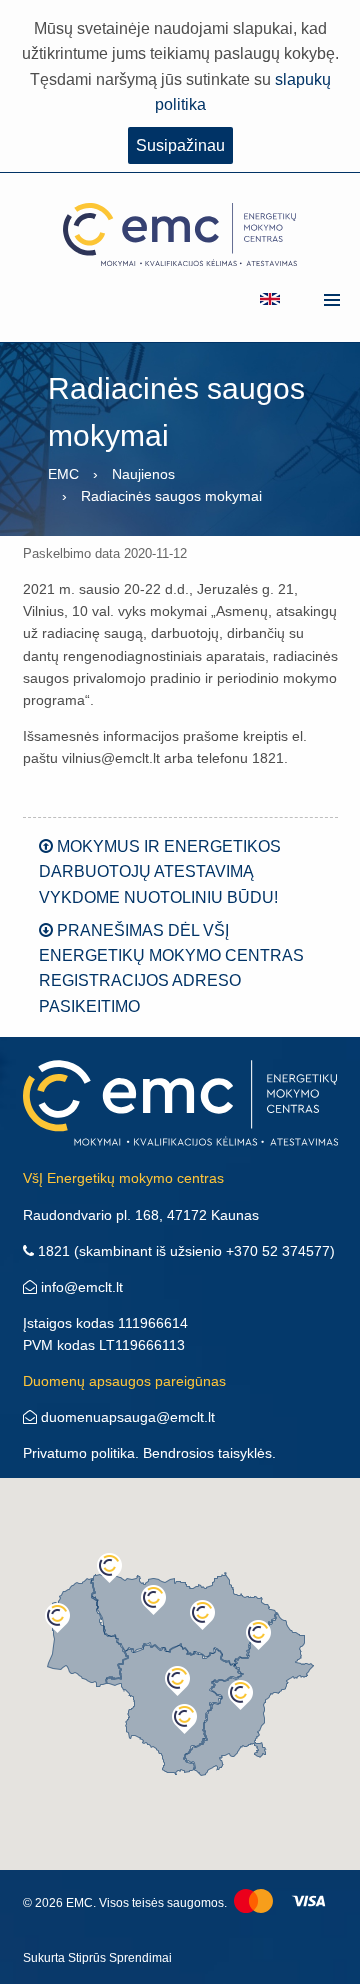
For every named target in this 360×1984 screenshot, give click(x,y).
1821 (52, 1251)
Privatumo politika (79, 1453)
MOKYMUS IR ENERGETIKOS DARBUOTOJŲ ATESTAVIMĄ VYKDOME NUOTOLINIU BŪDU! (160, 872)
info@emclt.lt (80, 1287)
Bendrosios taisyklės (207, 1453)
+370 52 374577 (278, 1251)
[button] (109, 1568)
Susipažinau (180, 145)
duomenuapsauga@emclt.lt (126, 1417)
